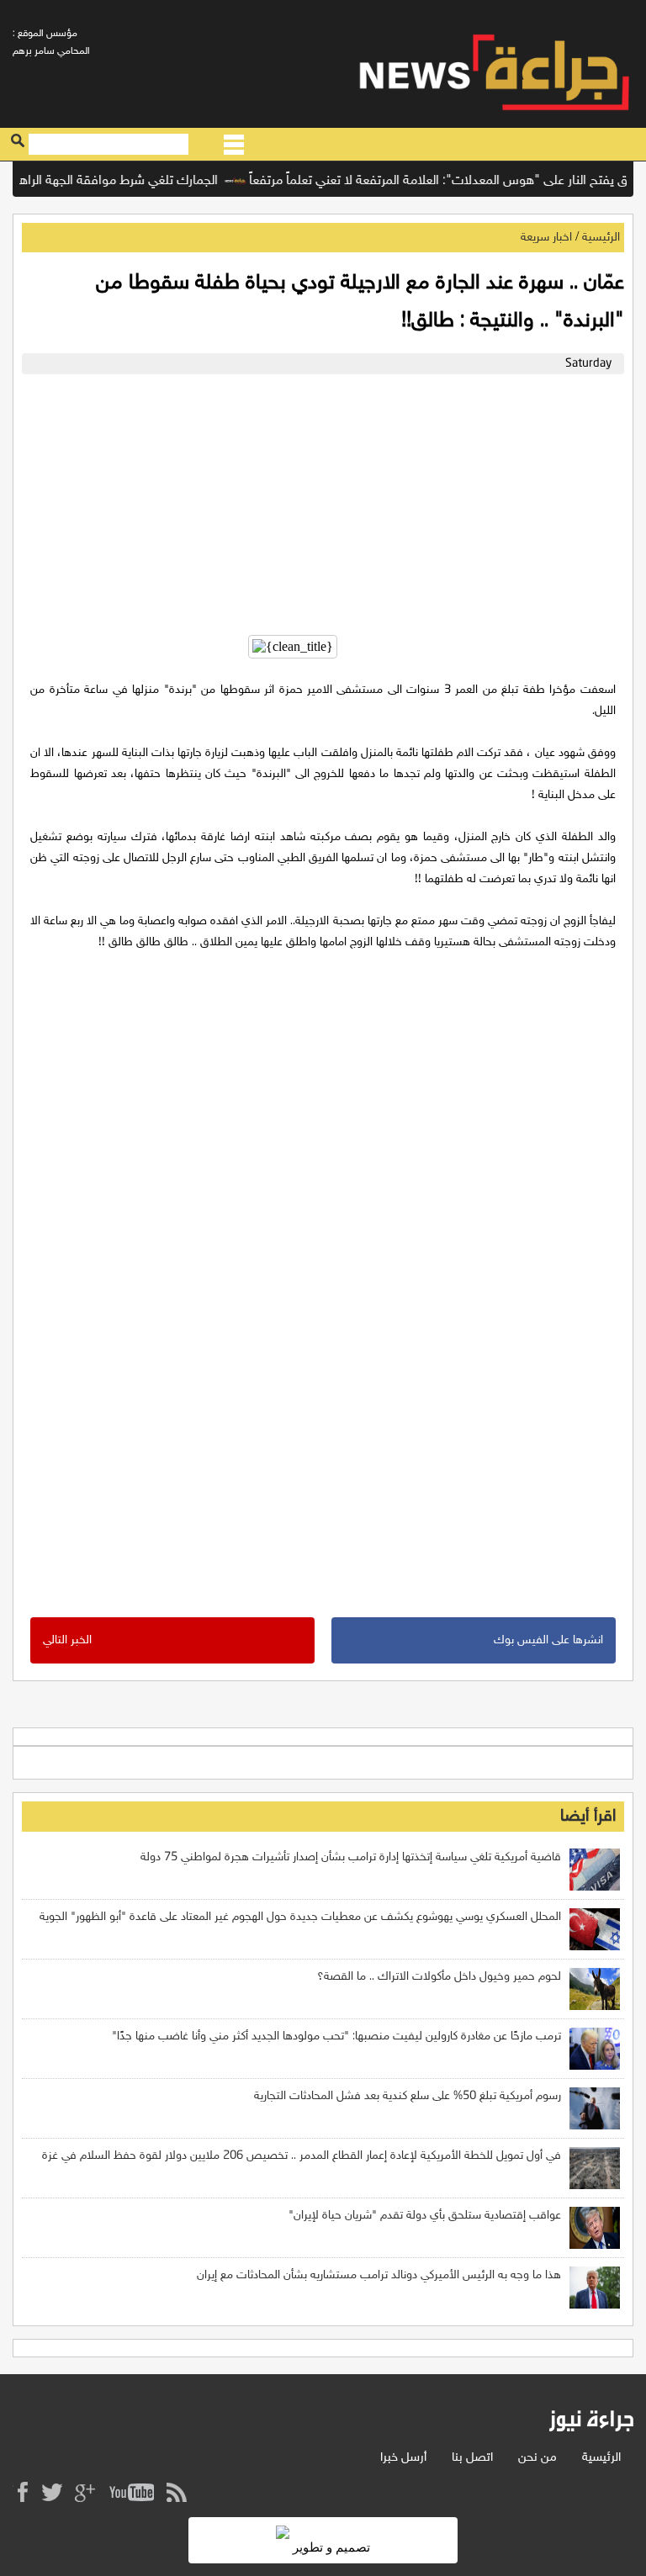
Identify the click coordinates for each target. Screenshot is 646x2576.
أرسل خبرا (403, 2458)
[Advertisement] (323, 500)
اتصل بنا (472, 2458)
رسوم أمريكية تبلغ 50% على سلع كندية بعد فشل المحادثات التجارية (408, 2096)
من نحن (537, 2458)
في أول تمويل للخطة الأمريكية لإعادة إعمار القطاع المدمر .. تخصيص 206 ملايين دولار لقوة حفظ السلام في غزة (302, 2156)
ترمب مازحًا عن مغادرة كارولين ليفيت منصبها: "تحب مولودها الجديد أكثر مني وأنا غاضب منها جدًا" (336, 2036)
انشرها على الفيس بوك (548, 1640)
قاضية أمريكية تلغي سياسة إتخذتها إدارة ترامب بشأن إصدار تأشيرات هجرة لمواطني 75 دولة (351, 1857)
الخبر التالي (67, 1640)
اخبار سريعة (546, 238)
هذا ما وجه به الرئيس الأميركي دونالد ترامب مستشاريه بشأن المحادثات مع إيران (379, 2275)
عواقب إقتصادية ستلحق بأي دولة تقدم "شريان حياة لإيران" (425, 2216)
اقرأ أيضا (588, 1817)
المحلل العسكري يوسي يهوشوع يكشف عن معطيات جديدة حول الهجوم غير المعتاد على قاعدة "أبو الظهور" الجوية (300, 1917)
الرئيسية (601, 238)
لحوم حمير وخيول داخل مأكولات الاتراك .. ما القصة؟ (439, 1977)
